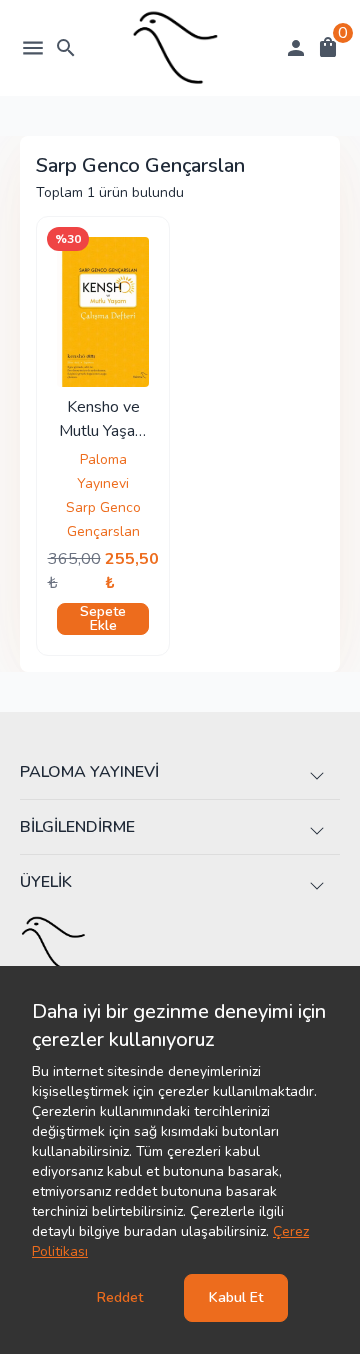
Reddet (120, 1297)
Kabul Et (236, 1297)
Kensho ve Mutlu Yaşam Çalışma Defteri (103, 419)
